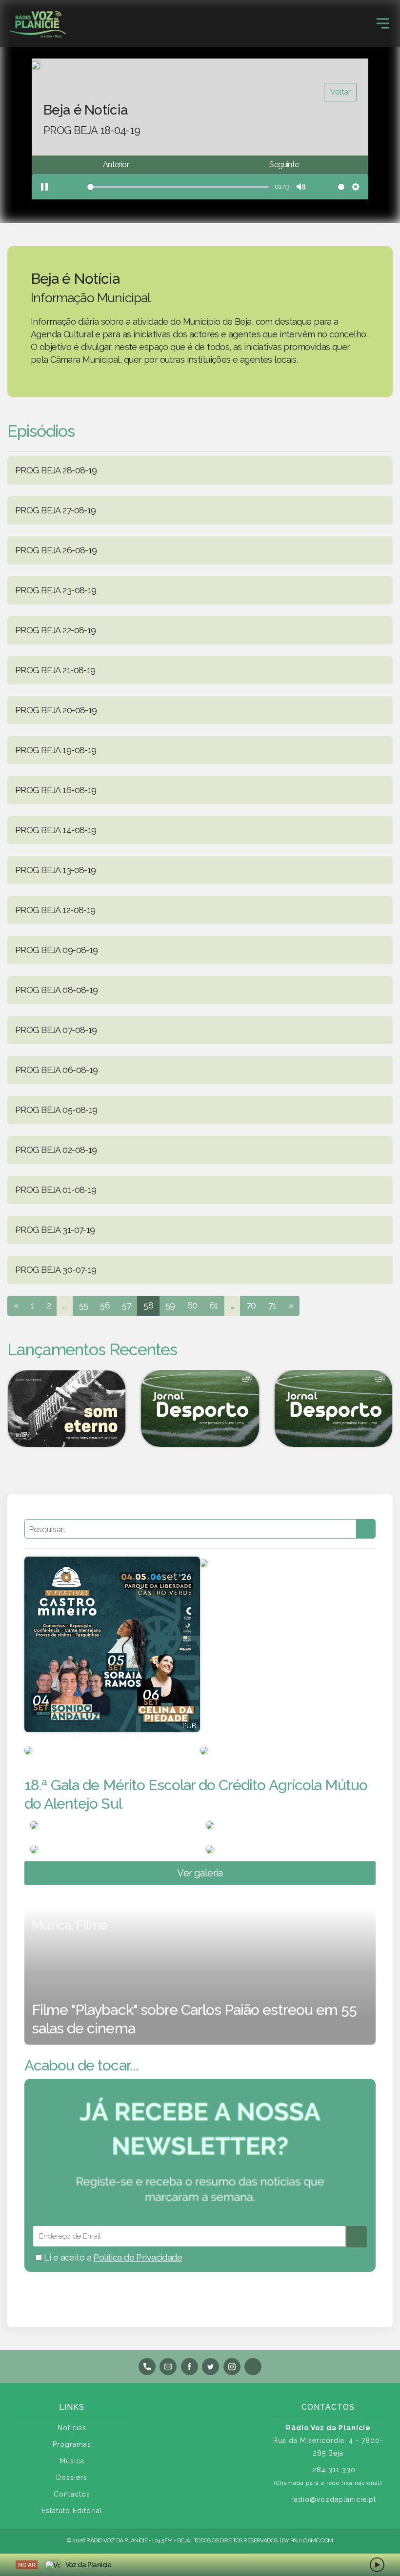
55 (84, 1305)
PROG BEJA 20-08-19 (56, 710)
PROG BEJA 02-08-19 (56, 1150)
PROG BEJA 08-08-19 (57, 990)
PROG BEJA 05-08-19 (56, 1110)
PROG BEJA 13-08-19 (56, 870)
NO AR (27, 2565)
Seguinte (284, 165)
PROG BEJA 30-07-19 (56, 1270)
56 (105, 1305)
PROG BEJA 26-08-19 (56, 550)
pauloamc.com (312, 2540)
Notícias (72, 2428)
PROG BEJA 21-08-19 (55, 670)
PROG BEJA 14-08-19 (56, 830)
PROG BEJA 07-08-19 (56, 1030)
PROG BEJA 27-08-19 (56, 510)
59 (170, 1305)
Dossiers (72, 2478)
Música (72, 2461)
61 (214, 1305)
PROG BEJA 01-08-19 (56, 1190)
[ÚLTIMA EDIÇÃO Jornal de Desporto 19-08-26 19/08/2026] (200, 1409)
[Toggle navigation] (383, 23)
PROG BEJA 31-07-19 (55, 1230)
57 (127, 1305)
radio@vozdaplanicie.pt (334, 2499)
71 (272, 1305)
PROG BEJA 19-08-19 (56, 750)
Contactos (72, 2494)
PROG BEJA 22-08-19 (56, 630)
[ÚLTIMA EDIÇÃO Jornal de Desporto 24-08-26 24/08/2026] (333, 1409)
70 (251, 1305)
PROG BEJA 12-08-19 (55, 910)
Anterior (116, 165)
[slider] (162, 187)
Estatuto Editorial (72, 2511)
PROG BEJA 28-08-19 (56, 470)
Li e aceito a (112, 2257)
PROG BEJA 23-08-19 (56, 590)
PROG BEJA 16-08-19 (56, 790)
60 (192, 1305)
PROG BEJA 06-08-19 (57, 1070)
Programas (72, 2444)
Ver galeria (200, 1873)
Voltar (340, 92)
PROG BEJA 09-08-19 (57, 950)
